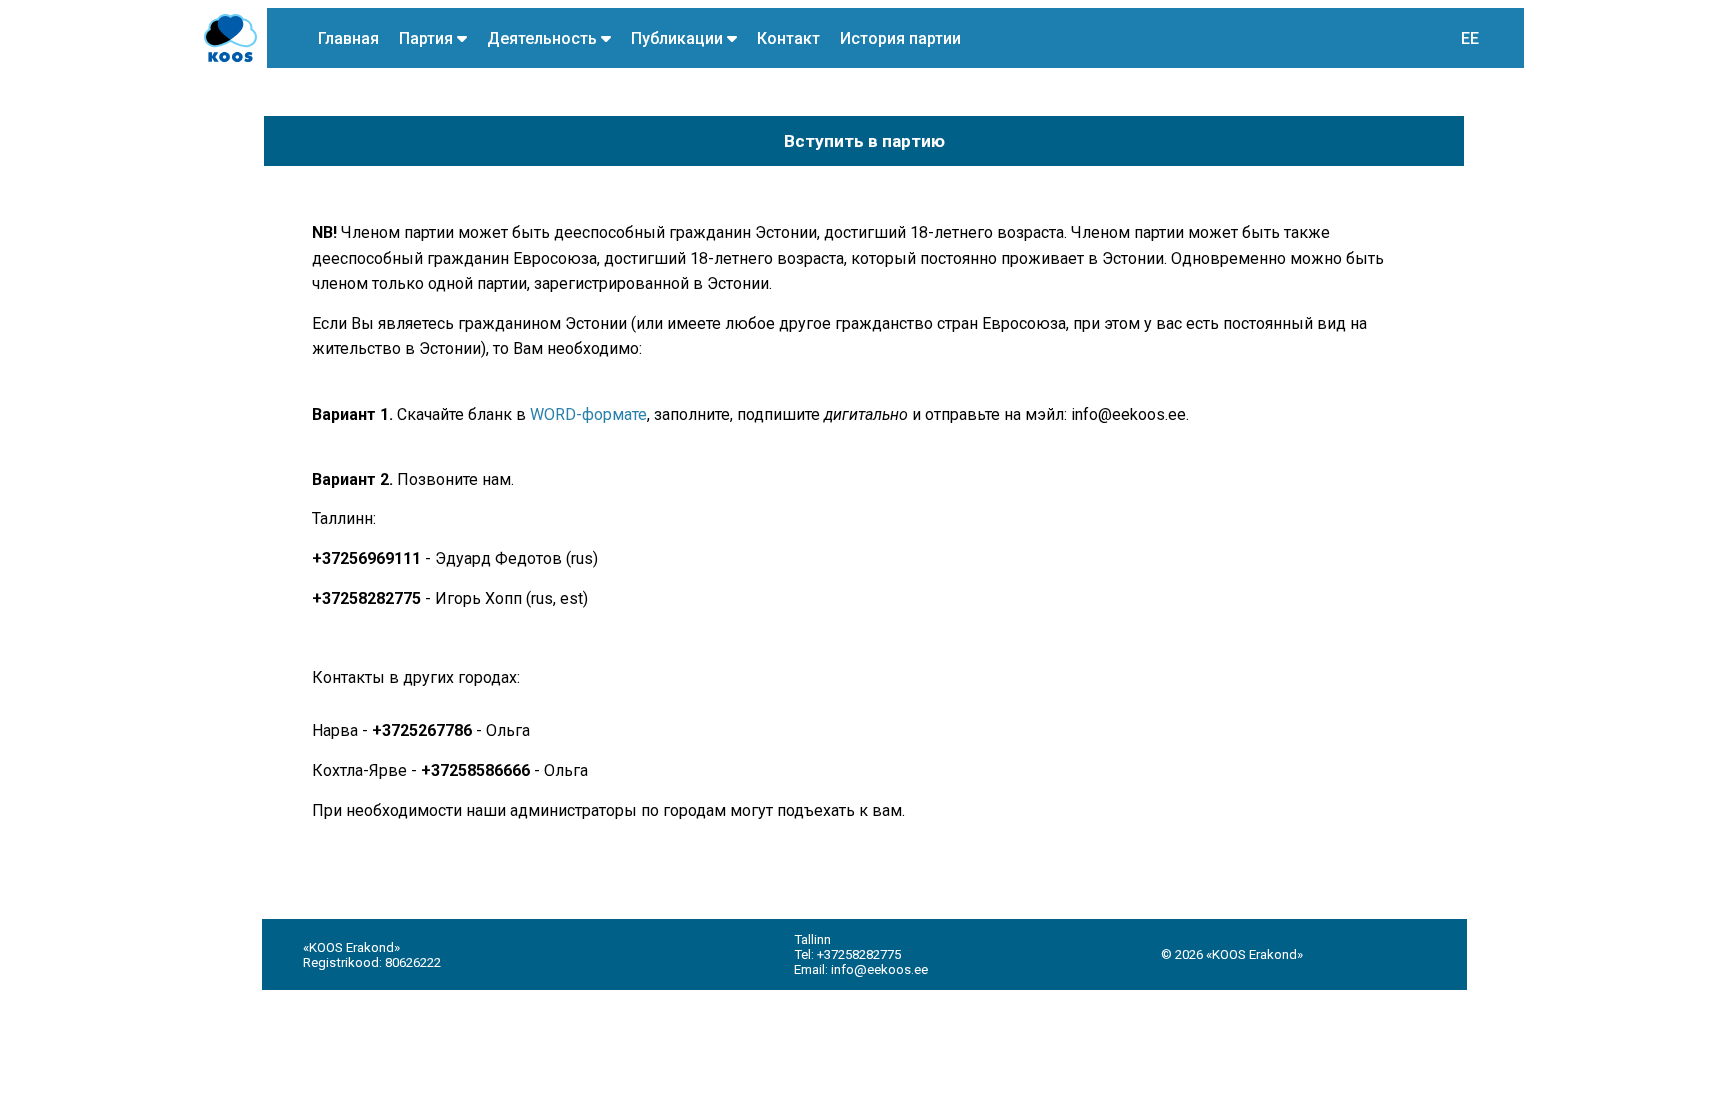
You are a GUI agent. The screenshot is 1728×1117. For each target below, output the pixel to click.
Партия (428, 38)
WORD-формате (588, 414)
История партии (900, 38)
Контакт (788, 38)
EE (1470, 38)
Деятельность (544, 38)
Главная (348, 38)
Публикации (679, 38)
